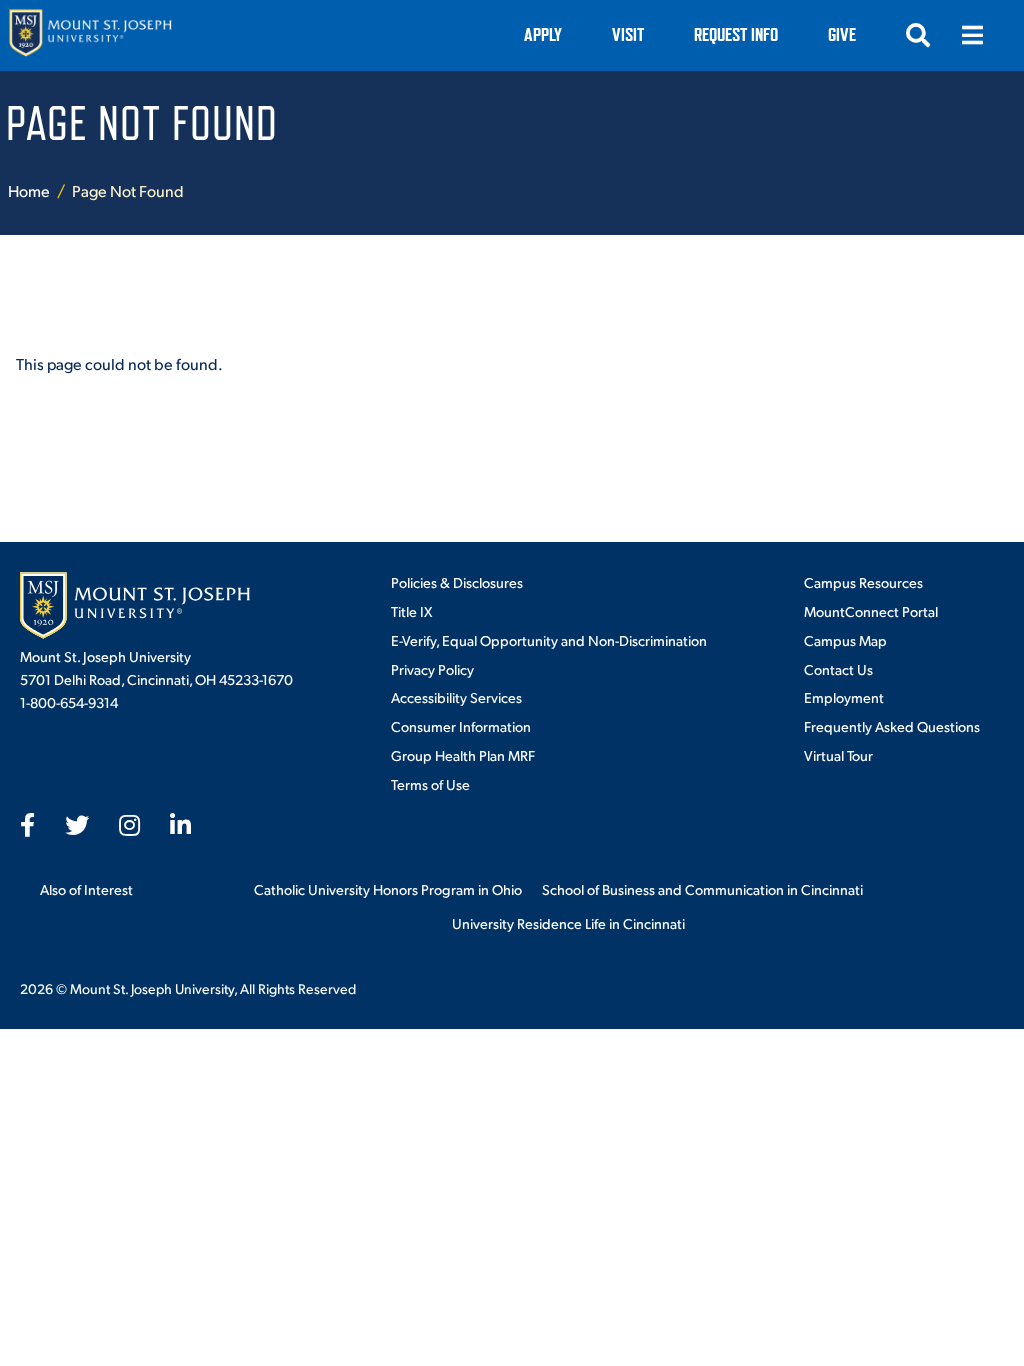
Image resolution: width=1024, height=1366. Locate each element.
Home (29, 190)
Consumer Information (461, 726)
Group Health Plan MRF (463, 755)
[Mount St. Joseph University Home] (90, 35)
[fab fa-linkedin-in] (180, 825)
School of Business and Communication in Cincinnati (702, 889)
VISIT (628, 34)
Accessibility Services (456, 697)
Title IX (411, 611)
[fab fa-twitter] (77, 825)
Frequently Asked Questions (892, 726)
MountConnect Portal (871, 611)
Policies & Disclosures (457, 582)
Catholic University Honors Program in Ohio (388, 889)
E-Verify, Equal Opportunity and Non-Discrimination (549, 640)
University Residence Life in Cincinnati (568, 923)
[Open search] (918, 35)
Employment (844, 697)
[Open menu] (972, 35)
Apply (543, 34)
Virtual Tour (838, 755)
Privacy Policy (432, 669)
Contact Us (838, 669)
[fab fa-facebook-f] (27, 825)
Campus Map (845, 640)
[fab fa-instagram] (129, 825)
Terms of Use (430, 784)
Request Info (736, 34)
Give (842, 34)
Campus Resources (863, 582)
